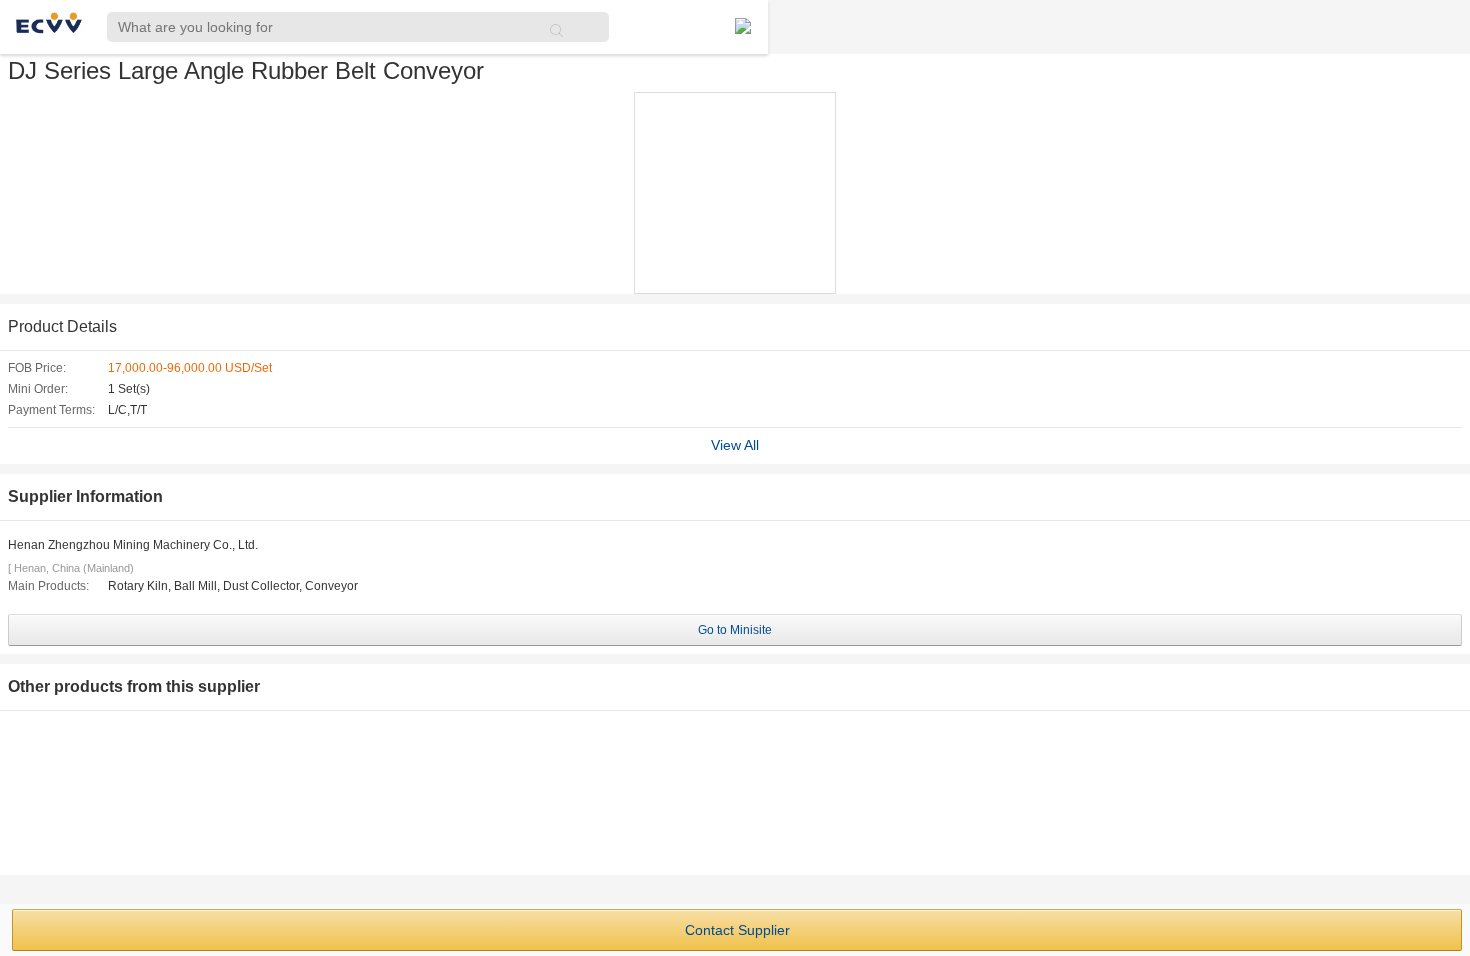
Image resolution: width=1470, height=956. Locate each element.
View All (735, 445)
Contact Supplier (737, 930)
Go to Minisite (735, 630)
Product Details (62, 326)
